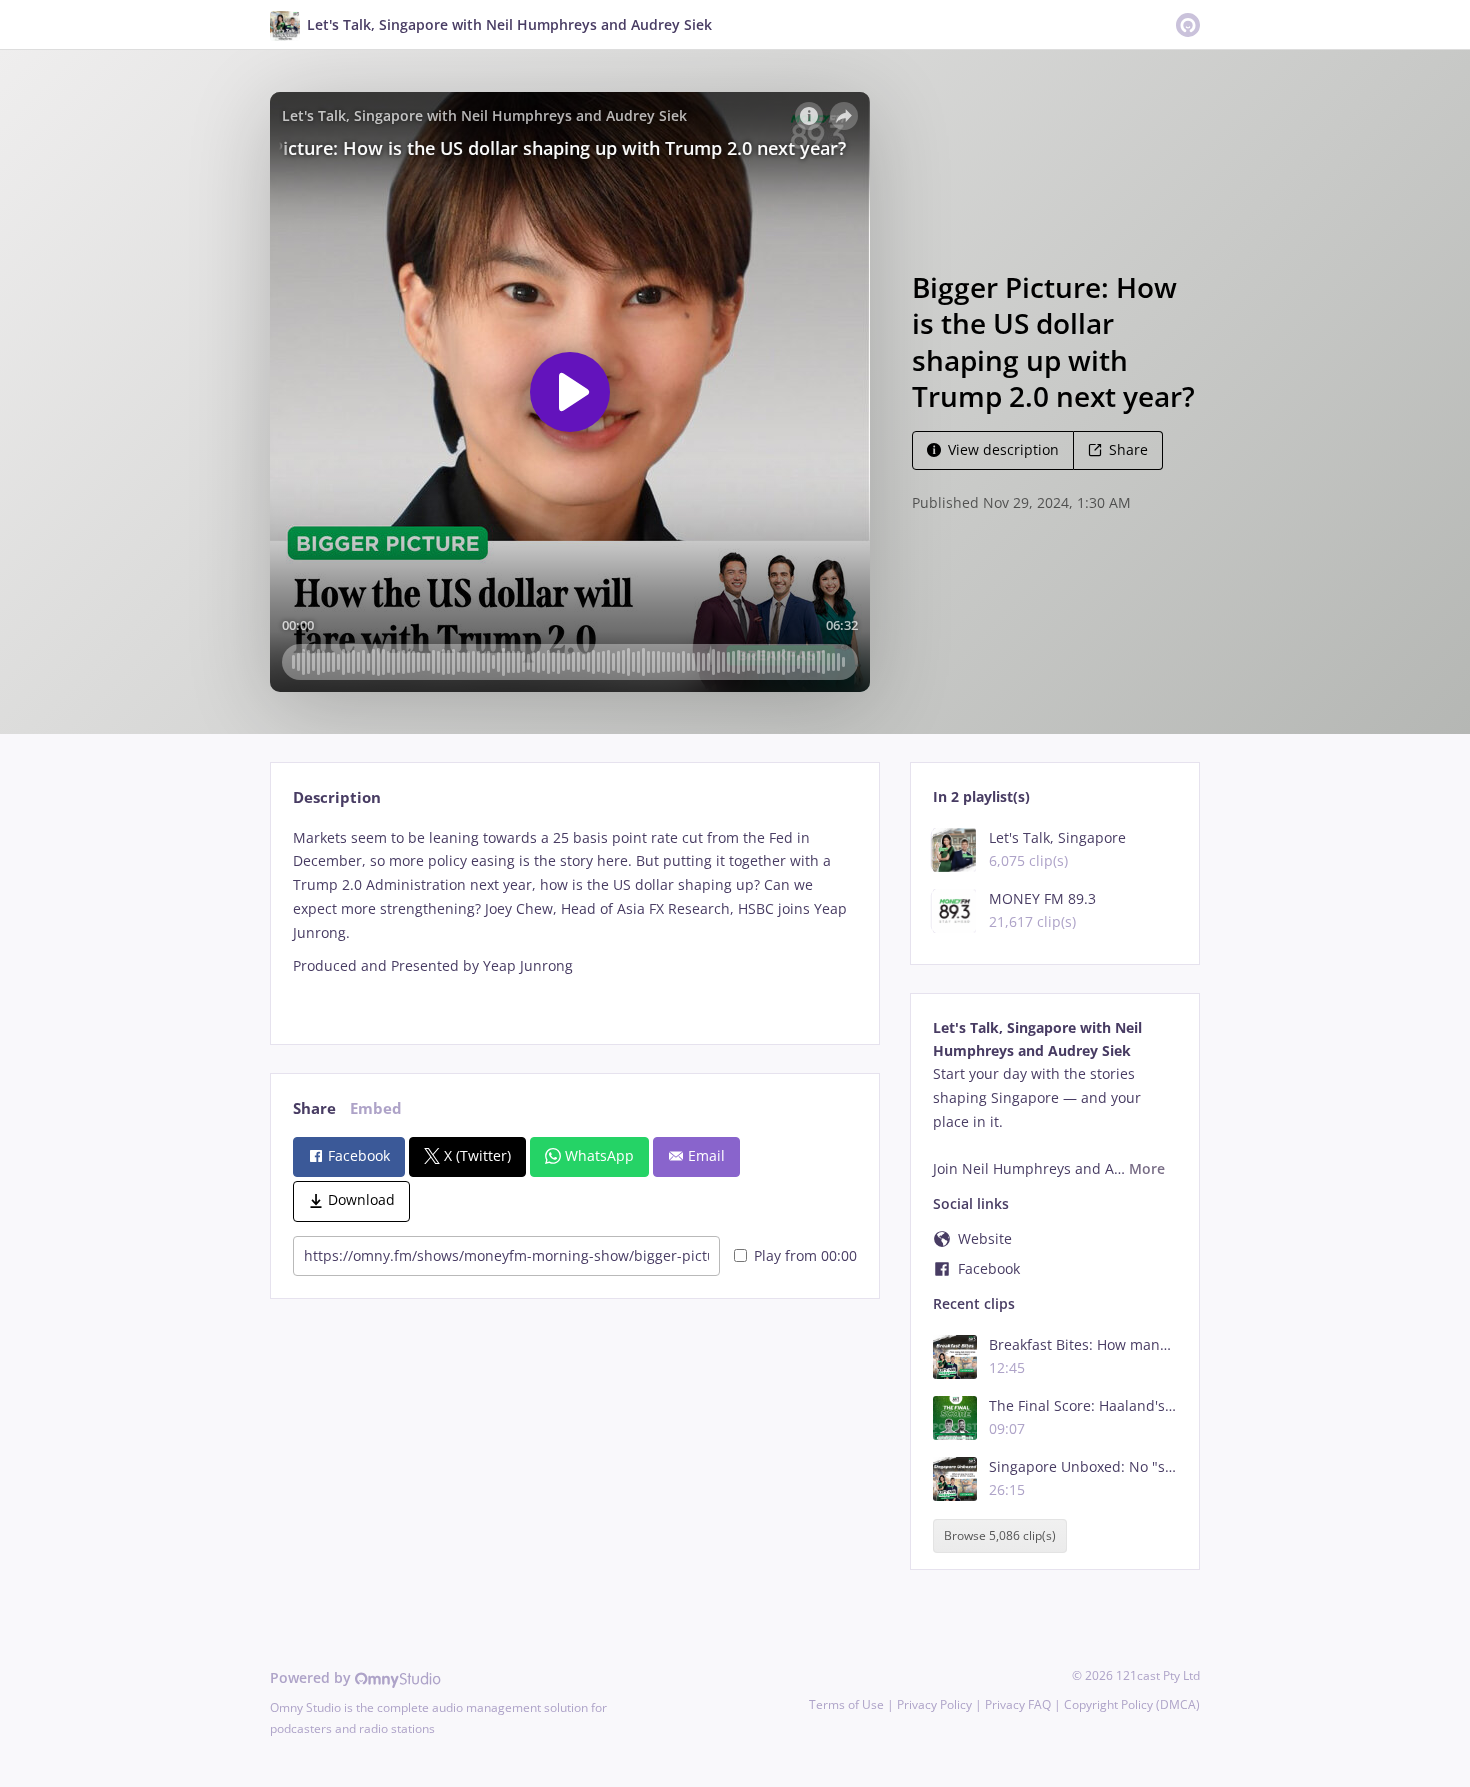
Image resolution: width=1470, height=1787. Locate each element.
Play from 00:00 (805, 1255)
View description (1003, 449)
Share (1128, 449)
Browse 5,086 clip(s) (1000, 1535)
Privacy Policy (934, 1704)
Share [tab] (314, 1108)
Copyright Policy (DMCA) (1132, 1704)
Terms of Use (846, 1704)
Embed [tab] (376, 1108)
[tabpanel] (574, 919)
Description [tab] (337, 797)
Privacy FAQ (1018, 1704)
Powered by (312, 1677)
